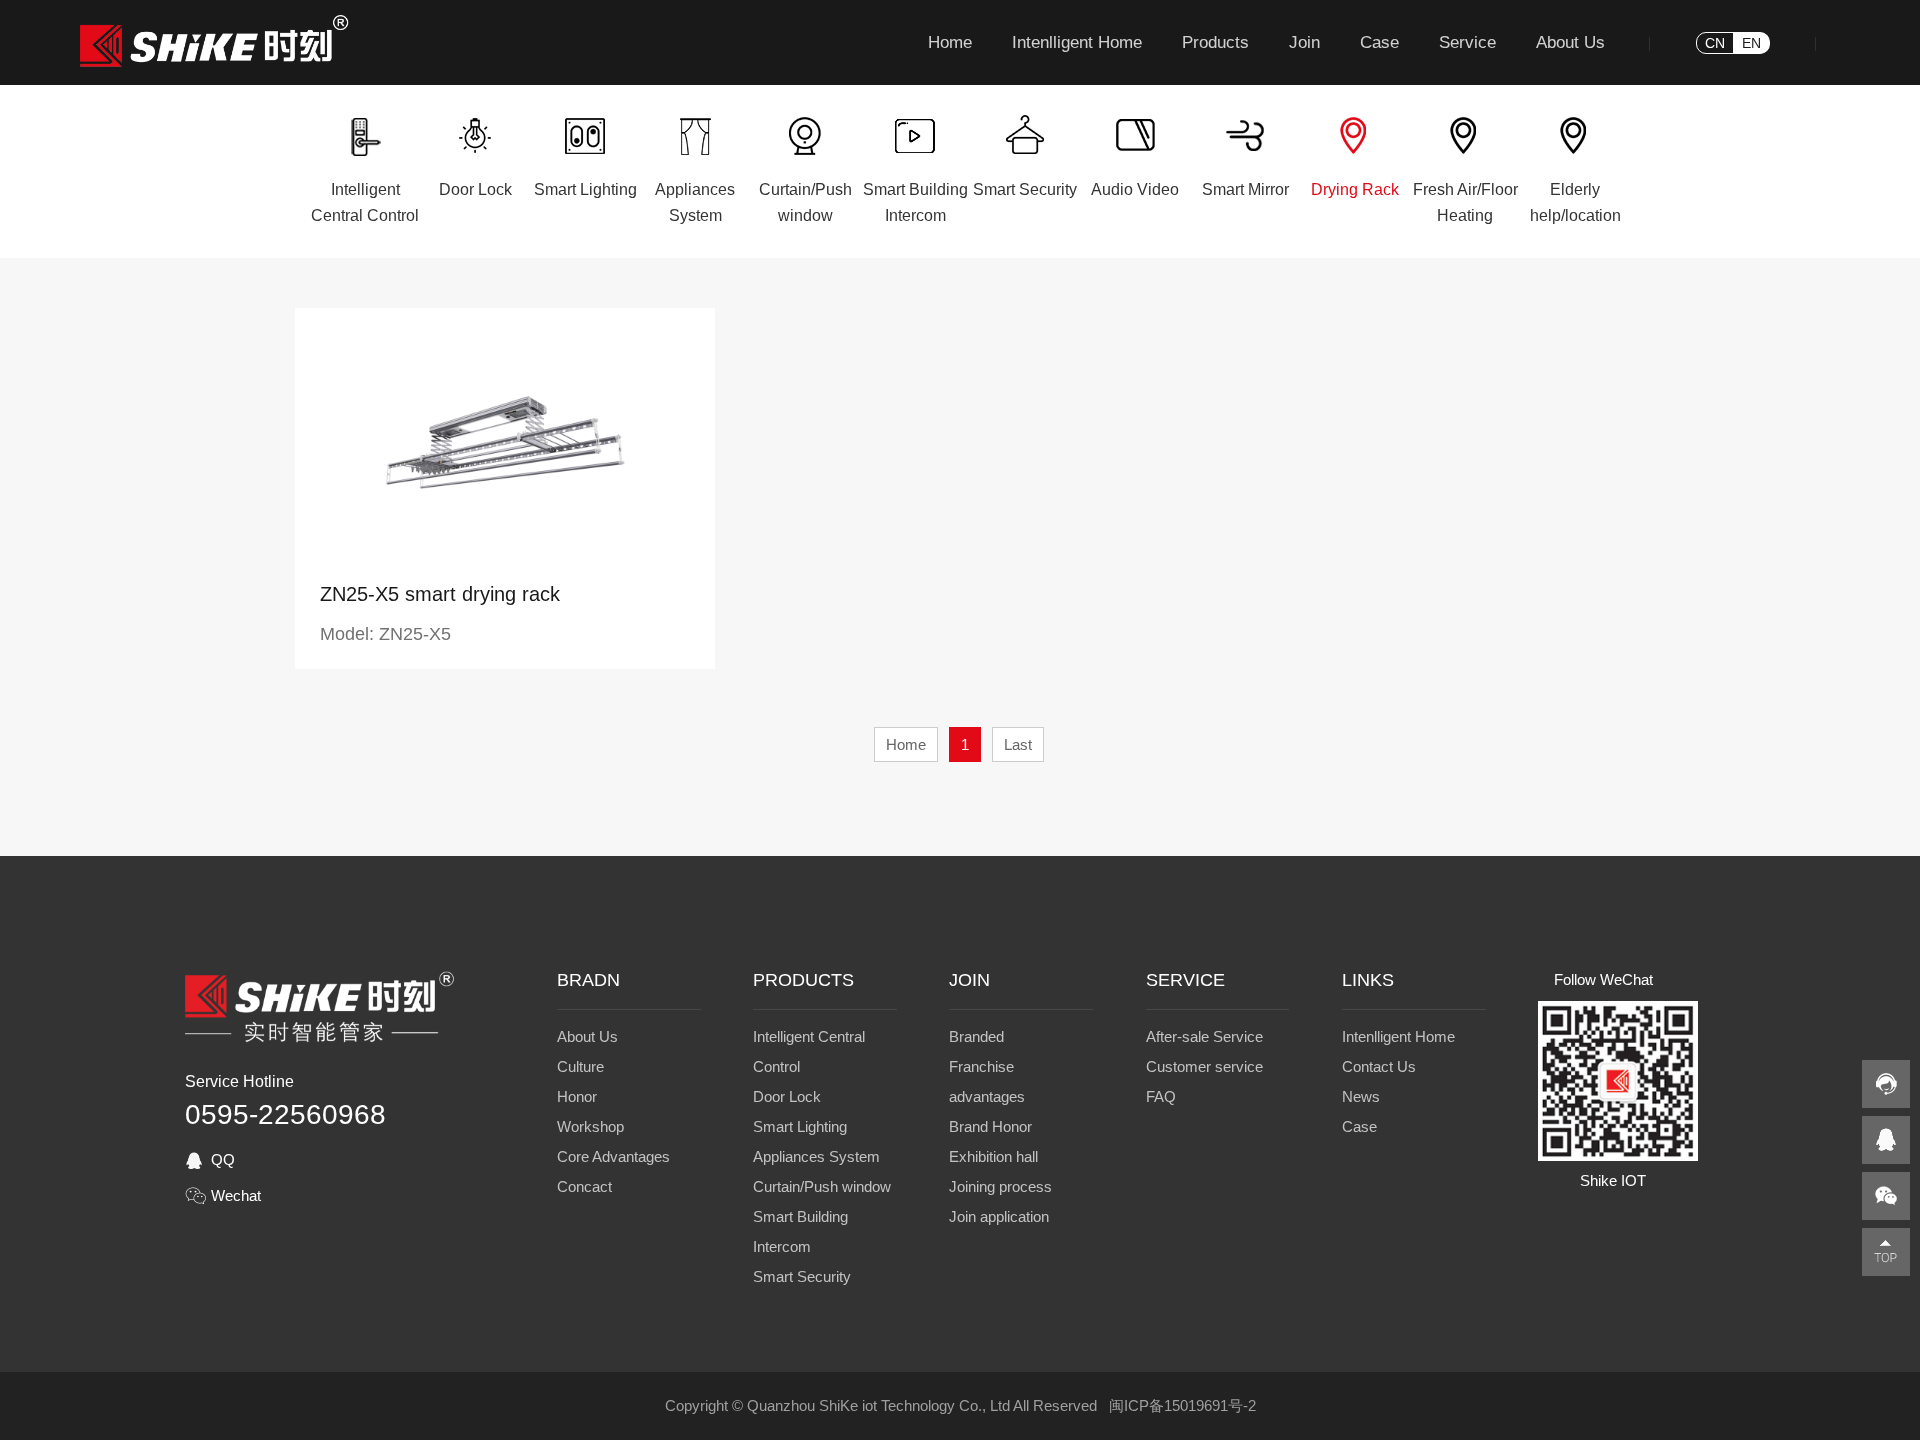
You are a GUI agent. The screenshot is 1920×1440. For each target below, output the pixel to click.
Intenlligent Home (1077, 42)
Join (1304, 42)
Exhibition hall (993, 1156)
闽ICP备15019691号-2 (1182, 1405)
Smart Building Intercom (800, 1231)
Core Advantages (613, 1156)
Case (1379, 42)
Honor (577, 1096)
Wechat (236, 1195)
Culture (580, 1066)
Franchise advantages (987, 1081)
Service (1467, 42)
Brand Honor (990, 1126)
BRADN (588, 980)
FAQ (1161, 1096)
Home (950, 42)
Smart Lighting (800, 1126)
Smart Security (802, 1276)
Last (1018, 744)
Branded (976, 1036)
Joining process (1000, 1186)
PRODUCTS (803, 980)
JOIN (969, 980)
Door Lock (787, 1096)
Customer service (1204, 1066)
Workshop (590, 1126)
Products (1215, 42)
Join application (999, 1216)
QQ (223, 1159)
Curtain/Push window (822, 1186)
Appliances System (816, 1156)
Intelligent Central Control (809, 1051)
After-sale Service (1204, 1036)
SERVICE (1185, 980)
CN (1715, 43)
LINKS (1368, 980)
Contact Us (1379, 1066)
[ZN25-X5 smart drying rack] (505, 553)
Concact (584, 1186)
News (1361, 1096)
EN (1751, 43)
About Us (1570, 42)
